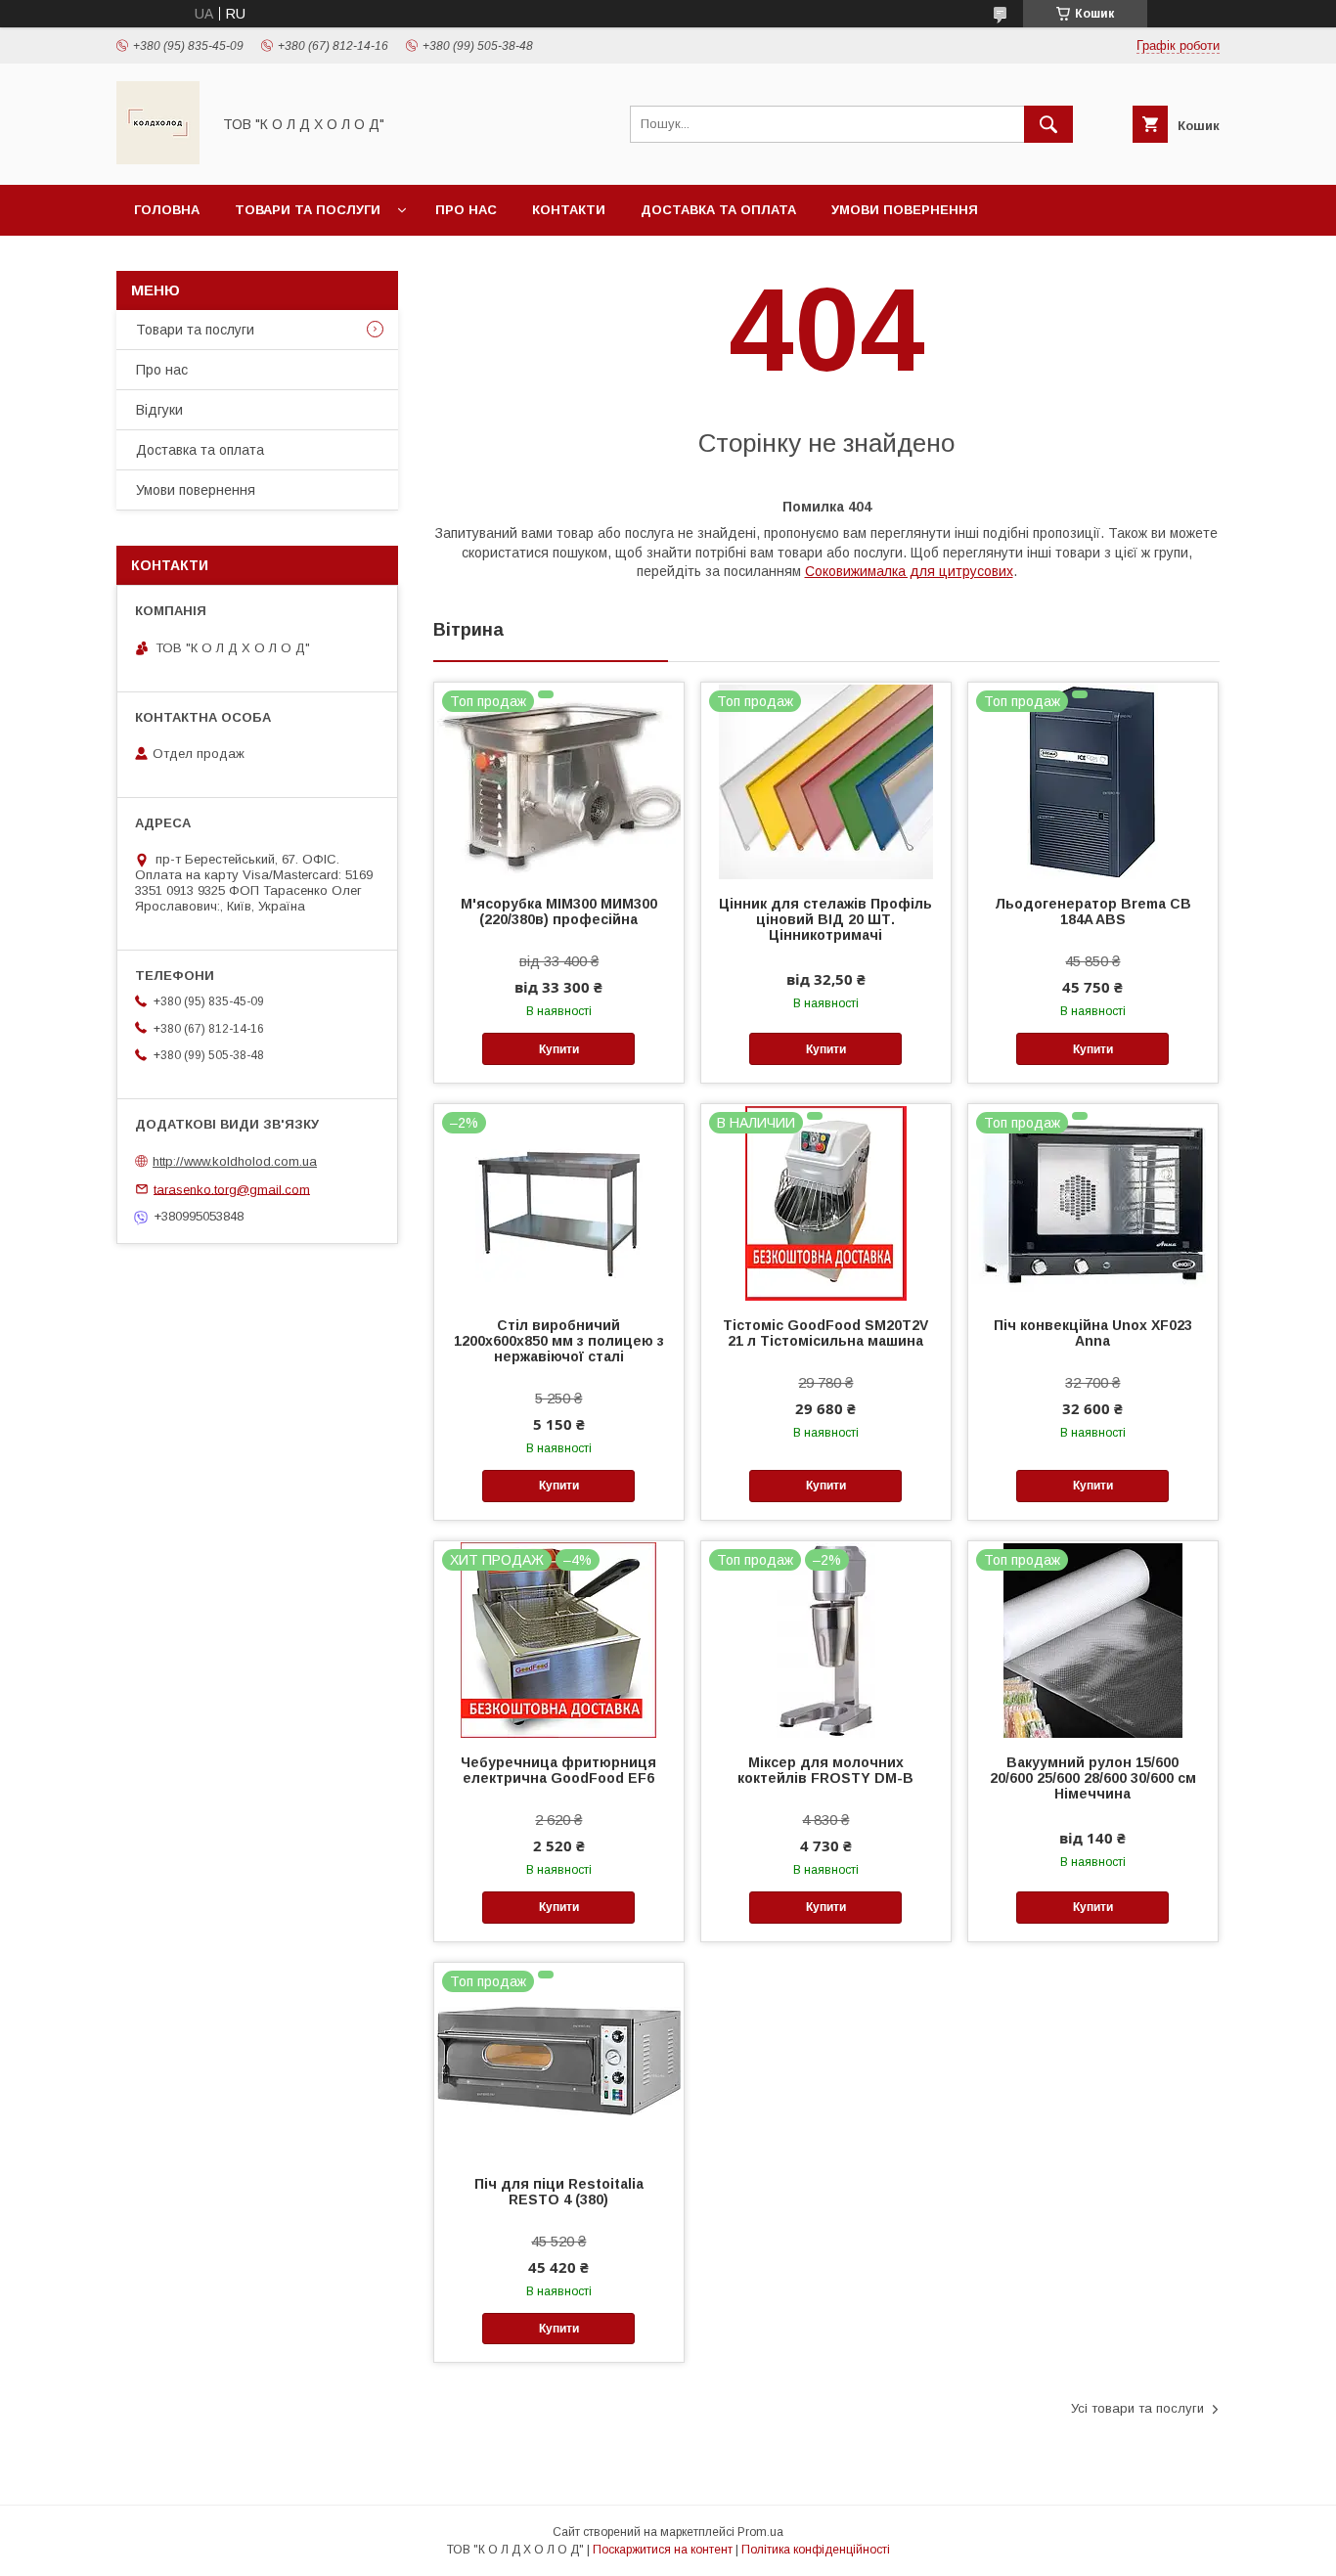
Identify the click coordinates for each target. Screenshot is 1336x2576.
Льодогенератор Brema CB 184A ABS (1093, 911)
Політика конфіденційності (816, 2550)
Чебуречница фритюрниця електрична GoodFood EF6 (558, 1770)
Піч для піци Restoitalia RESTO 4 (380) (559, 2192)
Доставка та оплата (718, 210)
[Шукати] (1048, 124)
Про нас (466, 210)
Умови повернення (905, 210)
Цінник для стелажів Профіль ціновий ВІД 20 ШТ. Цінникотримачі (825, 919)
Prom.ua (760, 2532)
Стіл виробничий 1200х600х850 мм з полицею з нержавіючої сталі (559, 1341)
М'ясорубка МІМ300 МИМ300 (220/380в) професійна (559, 911)
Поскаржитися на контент (663, 2550)
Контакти (569, 210)
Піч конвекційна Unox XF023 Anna (1093, 1333)
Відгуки (159, 410)
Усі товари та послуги (1137, 2408)
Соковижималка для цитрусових (909, 571)
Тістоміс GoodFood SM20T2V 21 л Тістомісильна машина (825, 1333)
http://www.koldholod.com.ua (235, 1161)
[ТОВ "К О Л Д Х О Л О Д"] (158, 159)
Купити (559, 1049)
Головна (167, 210)
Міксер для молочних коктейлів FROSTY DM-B (825, 1770)
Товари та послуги (308, 210)
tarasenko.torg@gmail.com (232, 1189)
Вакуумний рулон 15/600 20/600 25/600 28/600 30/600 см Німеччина (1093, 1778)
